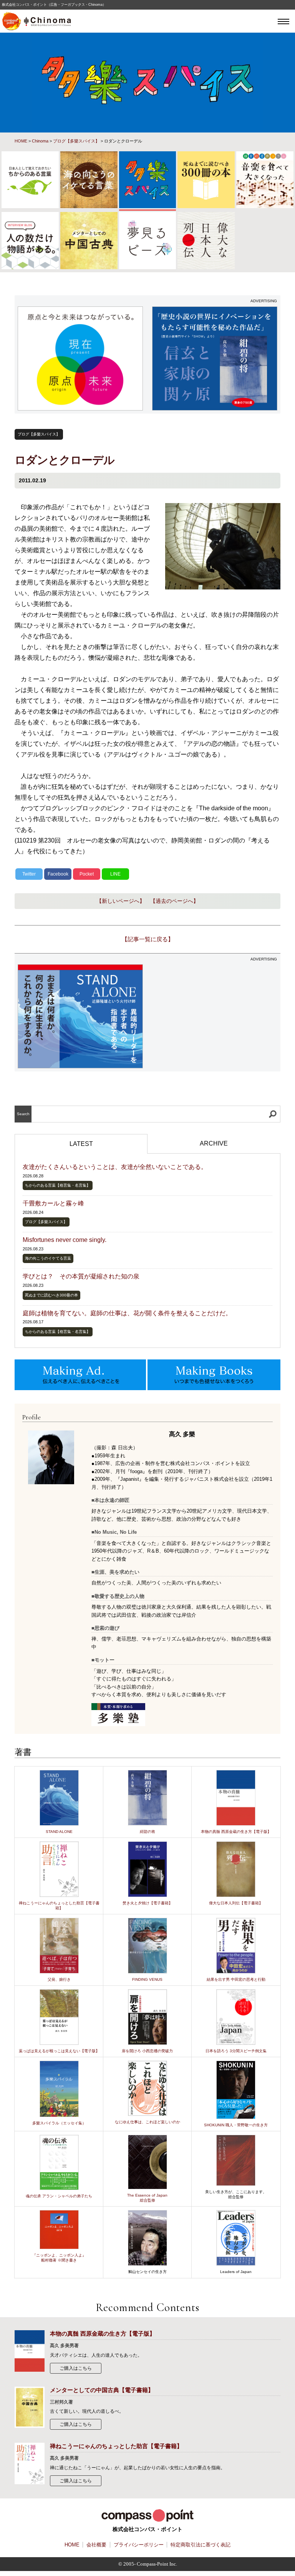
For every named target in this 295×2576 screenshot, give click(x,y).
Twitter (29, 874)
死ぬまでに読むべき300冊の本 (51, 1295)
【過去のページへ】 (174, 901)
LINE (115, 874)
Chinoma (40, 141)
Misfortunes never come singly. (65, 1240)
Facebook (58, 874)
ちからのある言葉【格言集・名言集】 (58, 1185)
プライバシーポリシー (139, 2545)
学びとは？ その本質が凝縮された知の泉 (81, 1276)
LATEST (81, 1144)
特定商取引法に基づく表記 (201, 2545)
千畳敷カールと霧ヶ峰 (53, 1203)
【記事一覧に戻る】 (148, 939)
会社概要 (96, 2545)
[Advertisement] (215, 1013)
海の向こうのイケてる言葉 (48, 1258)
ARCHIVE (214, 1143)
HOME (21, 141)
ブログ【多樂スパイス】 (76, 141)
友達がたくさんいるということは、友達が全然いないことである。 (115, 1167)
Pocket (87, 874)
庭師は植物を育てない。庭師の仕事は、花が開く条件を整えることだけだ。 (127, 1313)
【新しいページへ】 (121, 901)
